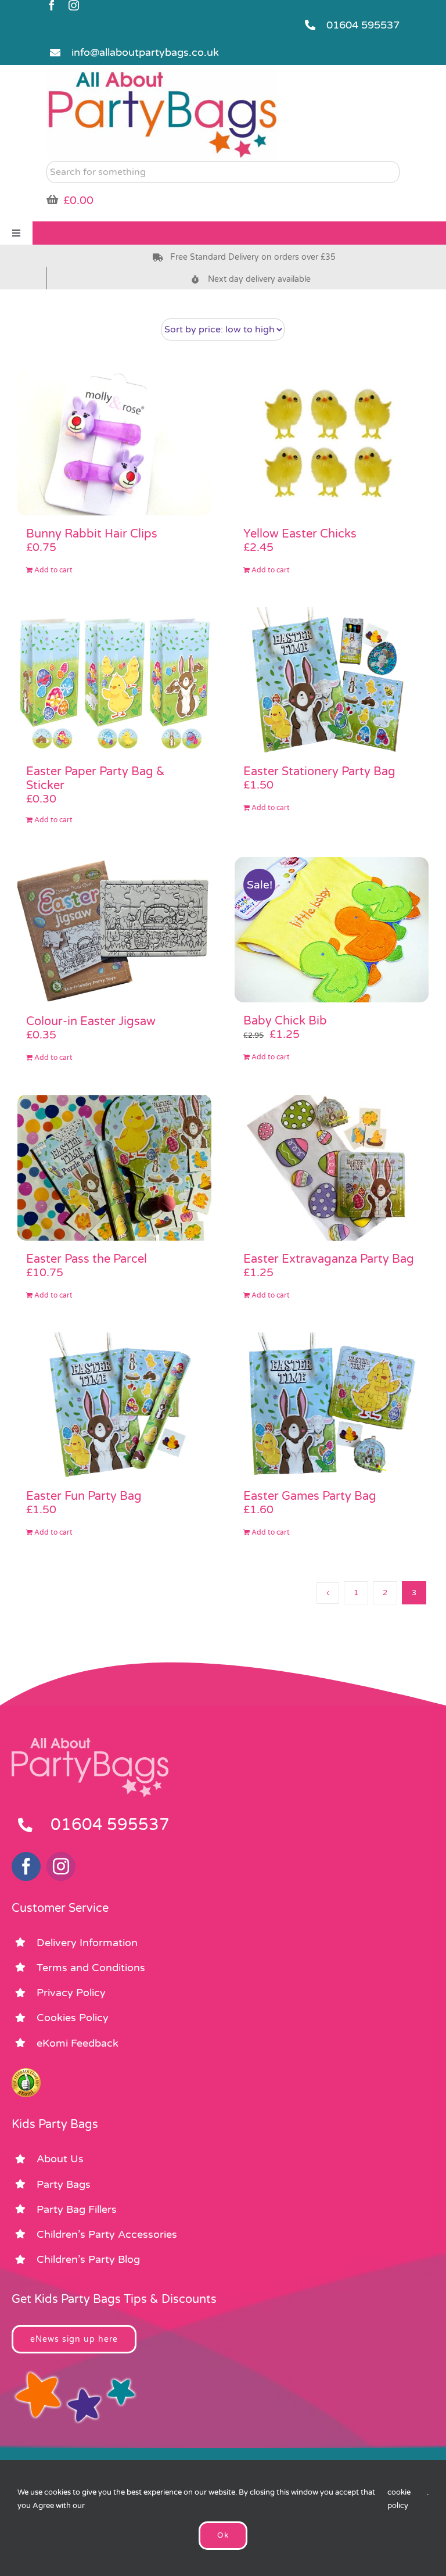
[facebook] (52, 5)
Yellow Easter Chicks (300, 534)
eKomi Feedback (78, 2043)
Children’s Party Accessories (107, 2234)
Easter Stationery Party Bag (319, 772)
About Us (60, 2159)
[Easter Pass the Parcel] (114, 1168)
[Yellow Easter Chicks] (332, 443)
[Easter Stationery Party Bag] (332, 680)
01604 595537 (363, 25)
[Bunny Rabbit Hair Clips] (114, 443)
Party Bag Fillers (77, 2209)
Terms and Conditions (91, 1968)
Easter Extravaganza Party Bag (329, 1259)
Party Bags (64, 2184)
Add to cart (53, 570)
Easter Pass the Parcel (87, 1259)
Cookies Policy (73, 2018)
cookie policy (399, 2499)
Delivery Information (87, 1943)
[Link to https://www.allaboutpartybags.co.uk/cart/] (52, 199)
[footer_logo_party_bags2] (90, 1743)
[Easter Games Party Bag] (332, 1405)
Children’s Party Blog (88, 2259)
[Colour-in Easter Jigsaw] (114, 930)
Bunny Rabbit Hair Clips (92, 534)
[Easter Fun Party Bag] (114, 1405)
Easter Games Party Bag (310, 1496)
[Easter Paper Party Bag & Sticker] (114, 680)
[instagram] (74, 5)
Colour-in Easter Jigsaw (91, 1022)
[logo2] (163, 73)
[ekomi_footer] (26, 2073)
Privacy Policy (71, 1993)
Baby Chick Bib (285, 1021)
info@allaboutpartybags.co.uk (145, 52)
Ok (223, 2535)
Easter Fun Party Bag (84, 1496)
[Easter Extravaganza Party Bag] (332, 1168)
